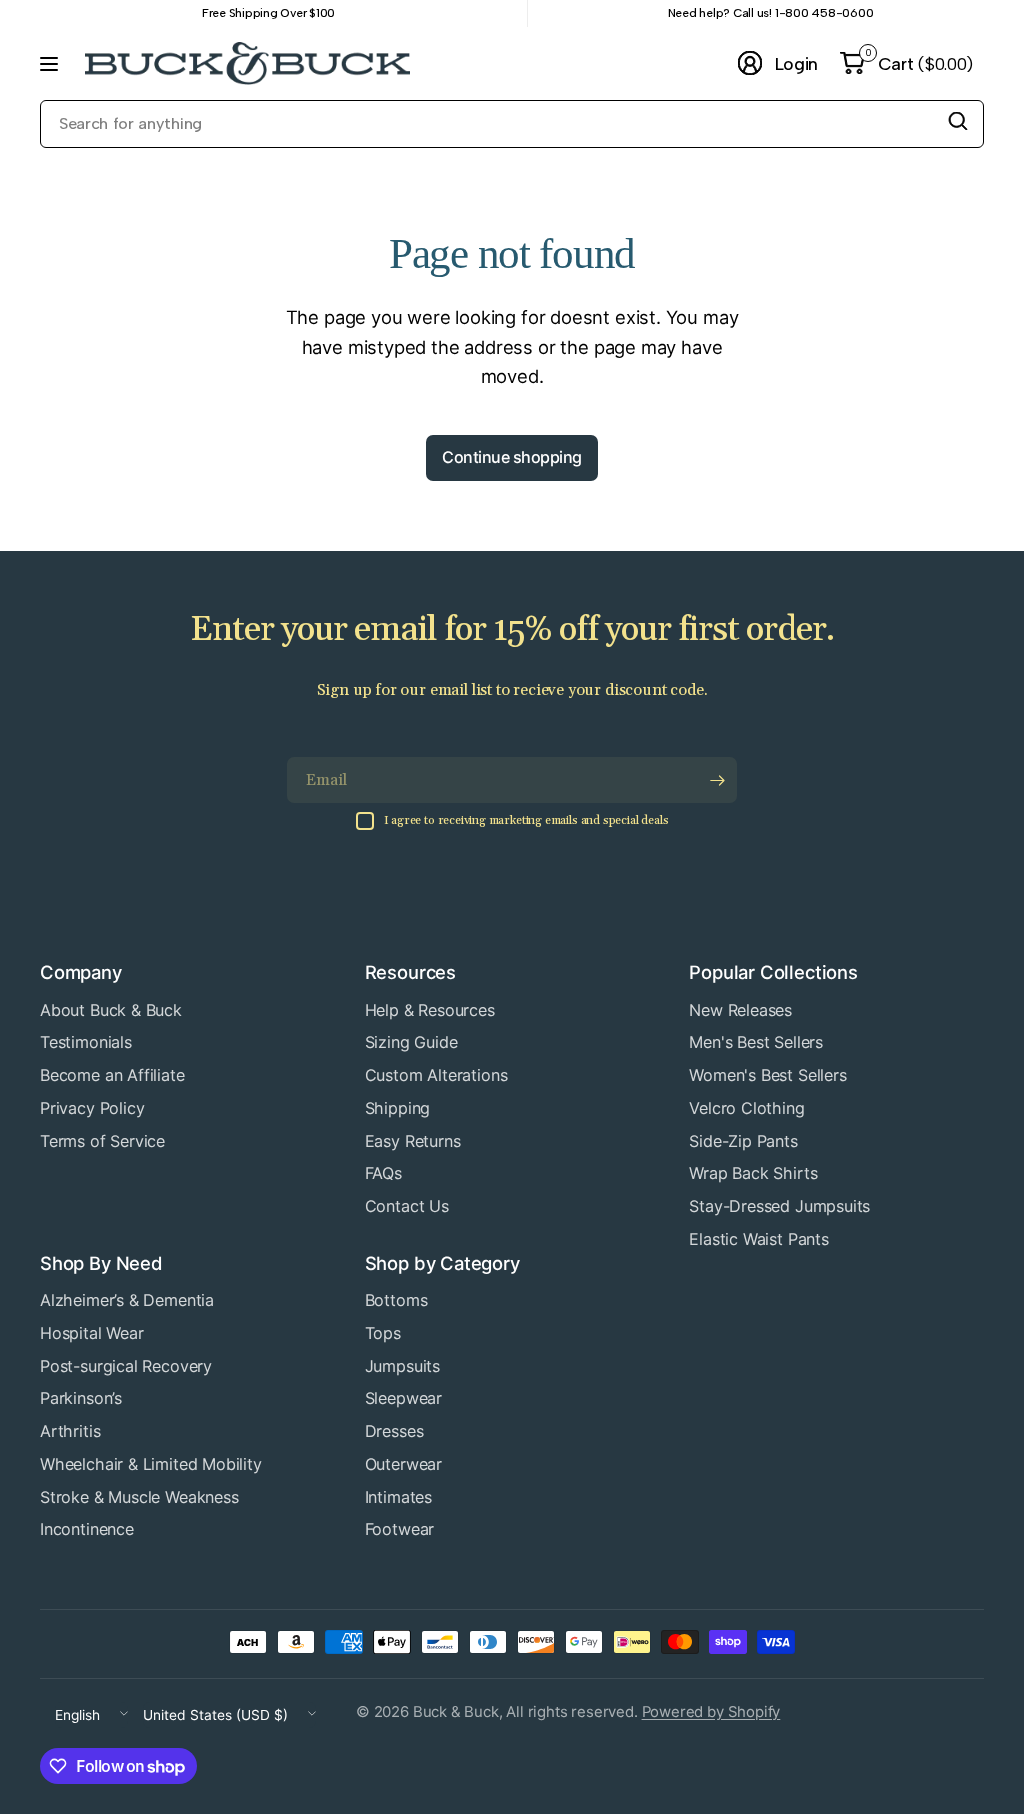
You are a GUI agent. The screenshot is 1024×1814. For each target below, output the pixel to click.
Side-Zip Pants (743, 1141)
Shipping (398, 1108)
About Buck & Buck (111, 1010)
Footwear (400, 1529)
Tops (383, 1333)
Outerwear (403, 1464)
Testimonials (86, 1042)
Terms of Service (102, 1141)
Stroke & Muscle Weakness (139, 1497)
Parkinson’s (81, 1398)
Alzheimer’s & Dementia (127, 1300)
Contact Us (407, 1206)
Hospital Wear (92, 1333)
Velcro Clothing (746, 1108)
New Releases (740, 1010)
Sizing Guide (411, 1042)
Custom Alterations (436, 1075)
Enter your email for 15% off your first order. (511, 630)
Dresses (394, 1431)
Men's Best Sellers (756, 1042)
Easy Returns (413, 1141)
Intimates (398, 1497)
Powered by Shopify (711, 1712)
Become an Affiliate (112, 1075)
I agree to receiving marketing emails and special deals (526, 820)
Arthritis (70, 1431)
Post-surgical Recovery (126, 1366)
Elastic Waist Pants (759, 1239)
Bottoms (396, 1300)
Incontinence (87, 1529)
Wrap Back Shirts (753, 1173)
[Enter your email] (717, 780)
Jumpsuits (402, 1366)
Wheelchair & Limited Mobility (151, 1464)
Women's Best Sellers (767, 1075)
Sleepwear (403, 1398)
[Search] (958, 121)
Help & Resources (430, 1010)
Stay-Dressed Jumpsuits (779, 1206)
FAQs (383, 1173)
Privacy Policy (92, 1108)
